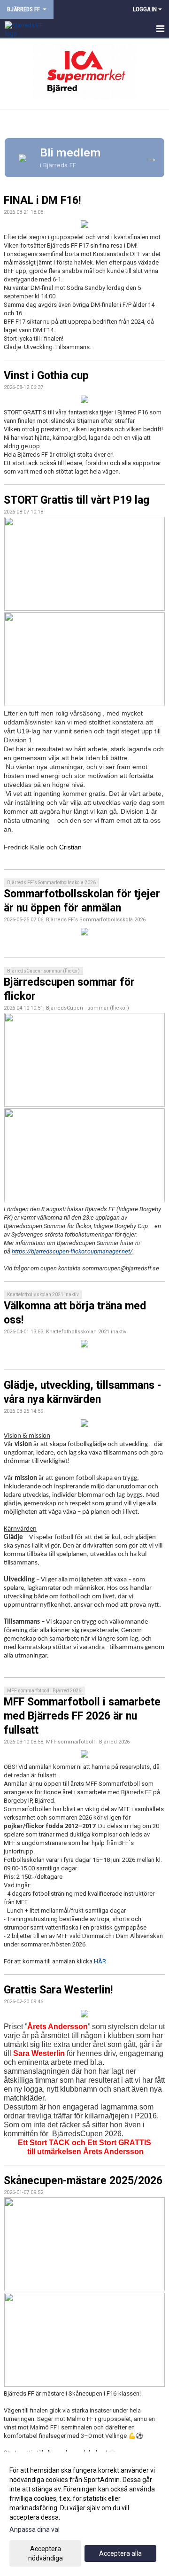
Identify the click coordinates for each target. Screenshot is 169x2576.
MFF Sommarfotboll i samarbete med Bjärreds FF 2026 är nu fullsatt (82, 1716)
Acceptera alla (120, 2553)
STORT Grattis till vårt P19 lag (77, 500)
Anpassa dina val (35, 2529)
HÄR (100, 1961)
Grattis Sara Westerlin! (58, 1990)
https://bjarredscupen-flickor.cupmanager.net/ (72, 1251)
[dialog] (84, 2514)
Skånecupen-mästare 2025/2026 (83, 2181)
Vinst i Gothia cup (46, 376)
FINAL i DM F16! (42, 200)
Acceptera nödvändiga (46, 2553)
